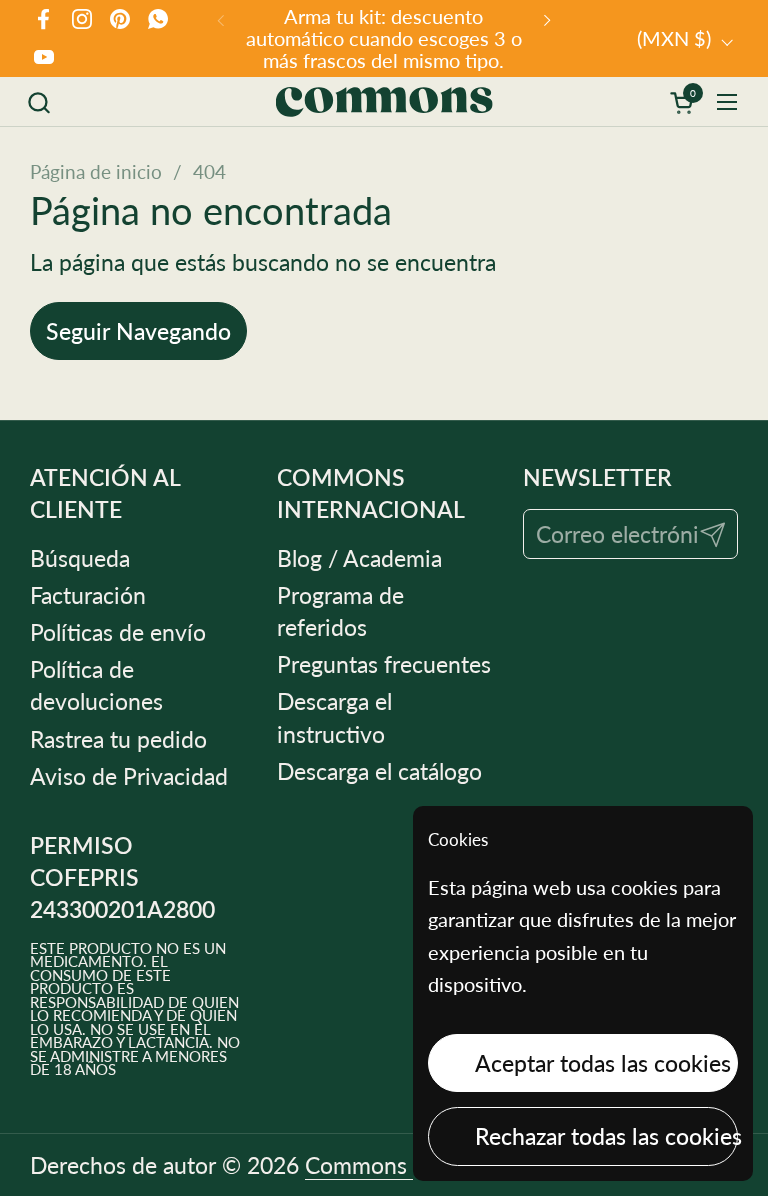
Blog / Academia (359, 558)
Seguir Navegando (138, 331)
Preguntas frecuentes (384, 664)
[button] (38, 102)
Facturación (88, 595)
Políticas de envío (118, 632)
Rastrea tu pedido (118, 739)
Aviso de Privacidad (129, 776)
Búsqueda (80, 558)
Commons (359, 1165)
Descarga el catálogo (379, 771)
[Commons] (384, 102)
